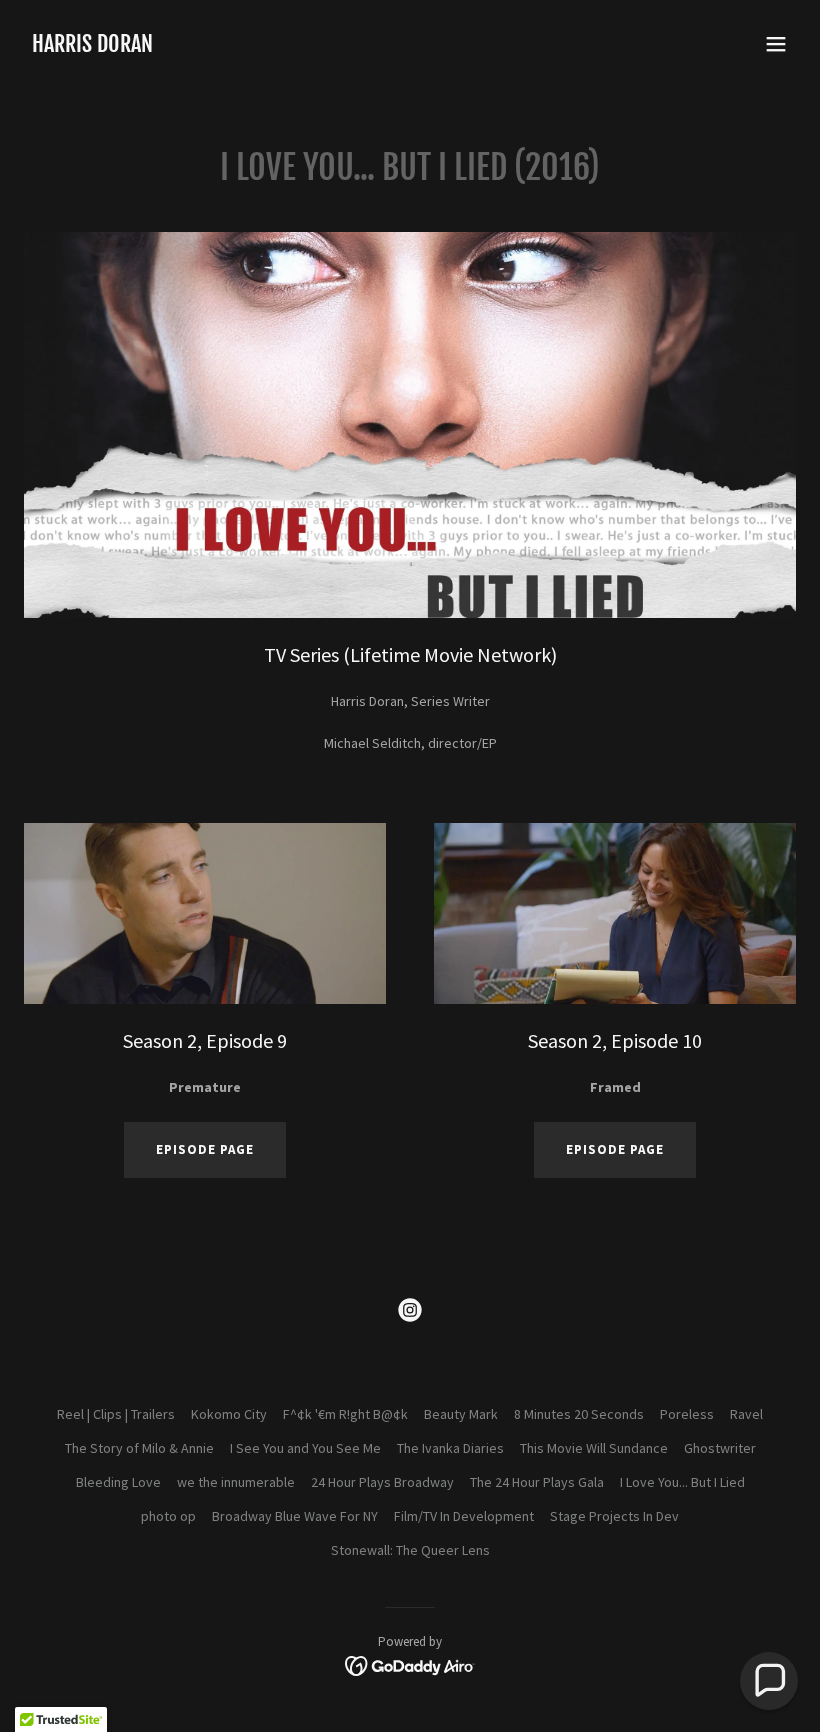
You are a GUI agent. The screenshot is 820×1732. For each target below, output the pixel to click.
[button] (776, 44)
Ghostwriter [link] (720, 1448)
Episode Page (615, 1149)
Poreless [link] (687, 1414)
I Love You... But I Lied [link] (682, 1482)
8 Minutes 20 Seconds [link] (579, 1414)
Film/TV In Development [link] (464, 1516)
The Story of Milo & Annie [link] (139, 1448)
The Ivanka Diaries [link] (450, 1448)
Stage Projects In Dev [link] (614, 1516)
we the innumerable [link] (236, 1482)
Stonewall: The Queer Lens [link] (410, 1550)
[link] (92, 47)
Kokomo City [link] (229, 1414)
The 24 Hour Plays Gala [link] (537, 1482)
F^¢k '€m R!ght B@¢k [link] (345, 1414)
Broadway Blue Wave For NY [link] (295, 1516)
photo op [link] (168, 1516)
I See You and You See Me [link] (305, 1448)
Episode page (205, 1149)
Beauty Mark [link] (461, 1414)
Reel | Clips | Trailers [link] (116, 1414)
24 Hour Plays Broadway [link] (382, 1482)
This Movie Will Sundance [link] (594, 1448)
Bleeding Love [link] (118, 1482)
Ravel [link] (746, 1414)
